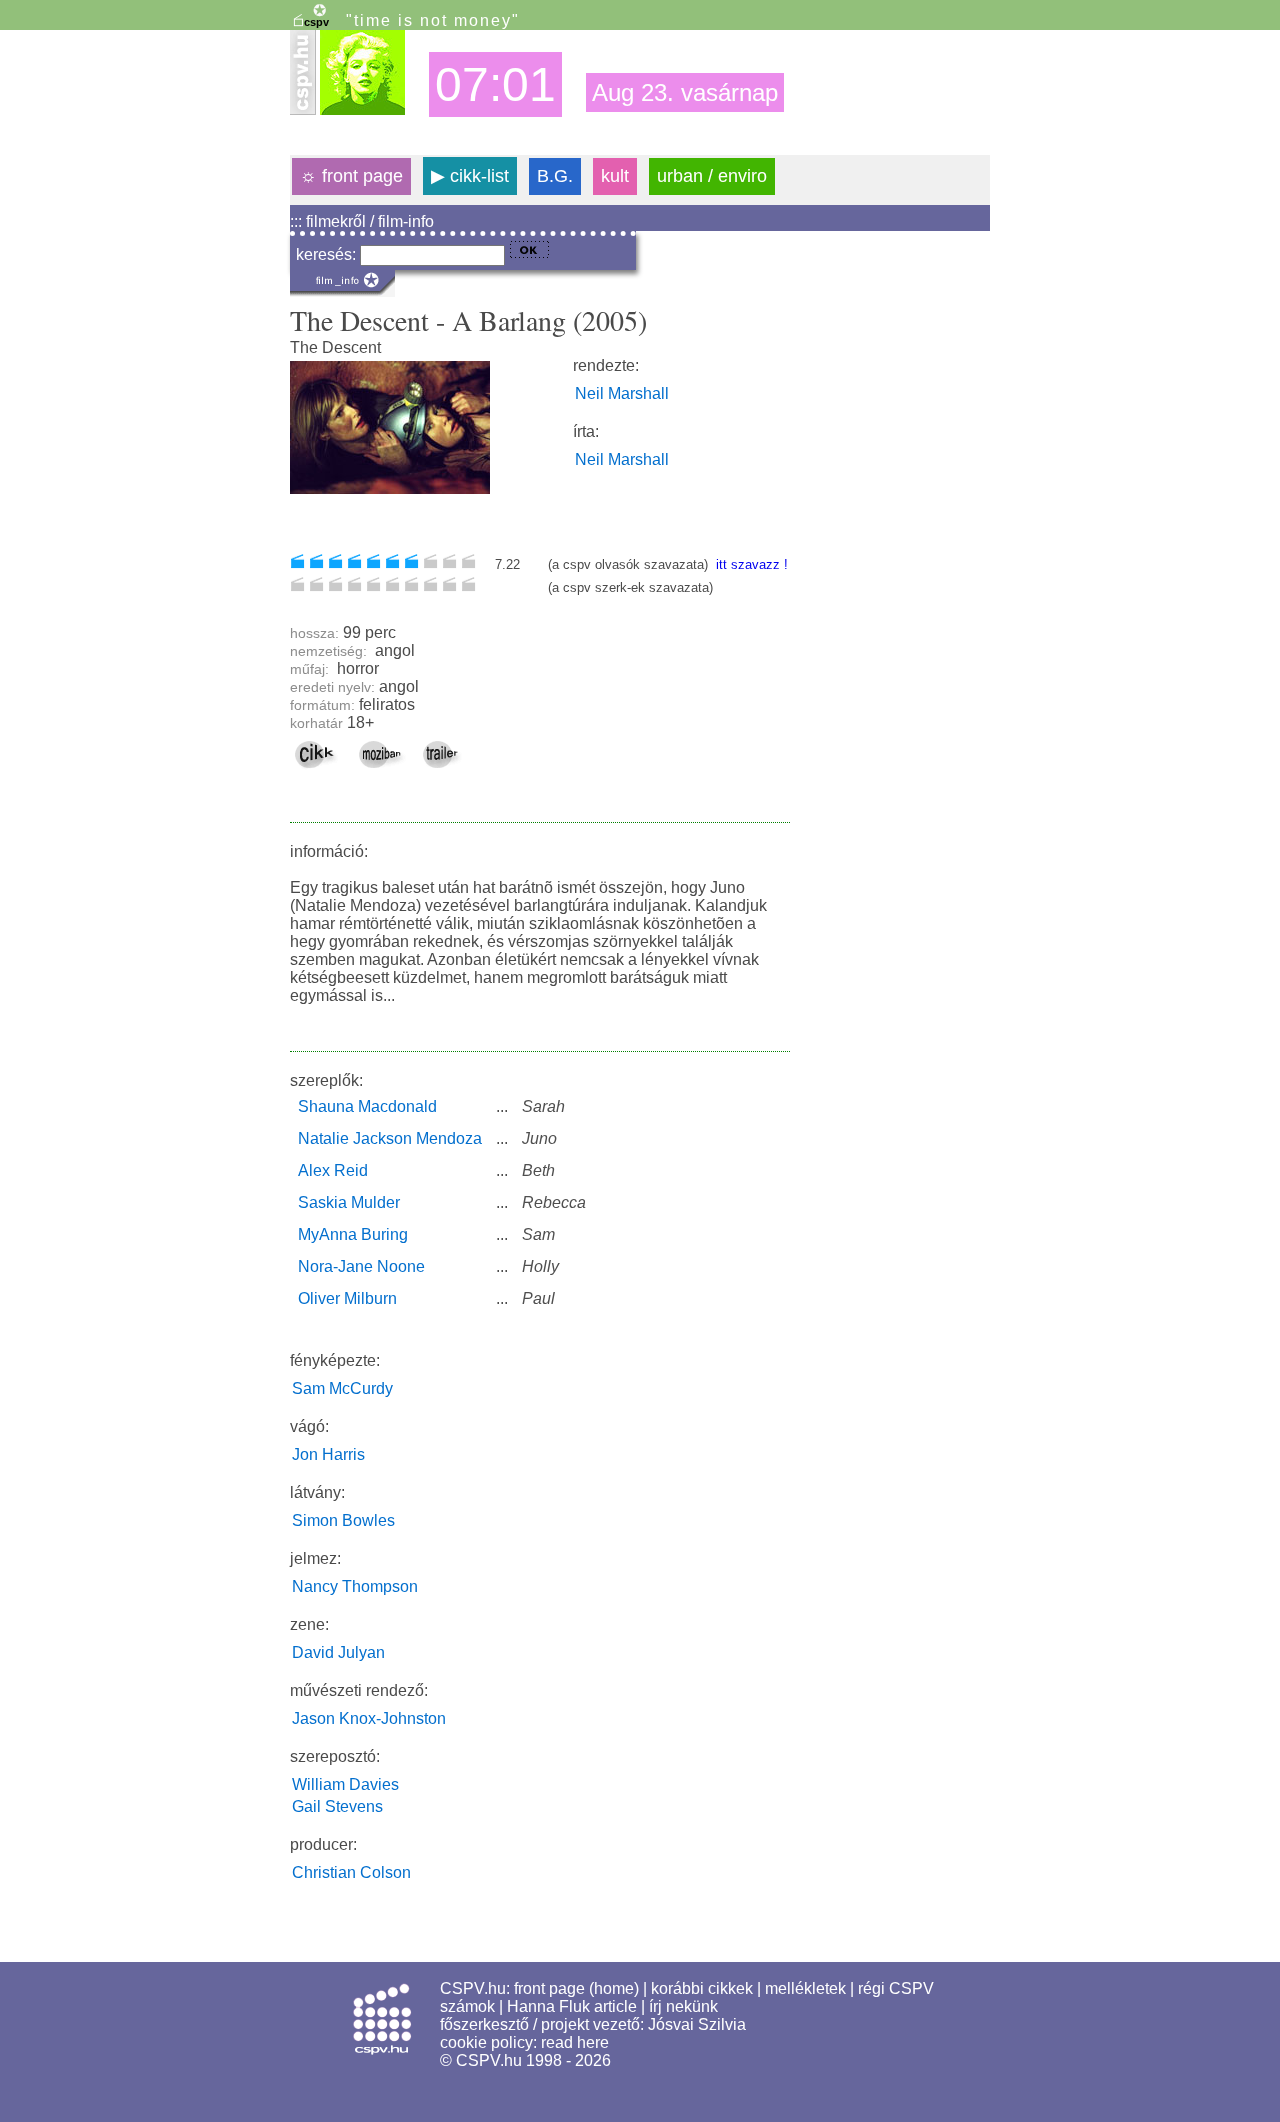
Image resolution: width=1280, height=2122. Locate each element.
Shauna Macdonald (367, 1106)
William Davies (345, 1784)
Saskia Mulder (349, 1202)
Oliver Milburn (347, 1298)
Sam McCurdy (342, 1388)
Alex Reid (333, 1170)
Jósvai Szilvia (697, 2024)
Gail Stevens (337, 1806)
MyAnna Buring (353, 1234)
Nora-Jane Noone (361, 1266)
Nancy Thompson (355, 1586)
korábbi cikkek (702, 1988)
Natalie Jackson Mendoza (390, 1138)
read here (575, 2042)
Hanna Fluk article (572, 2006)
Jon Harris (328, 1454)
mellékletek (805, 1988)
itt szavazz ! (750, 564)
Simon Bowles (343, 1520)
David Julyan (338, 1652)
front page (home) (576, 1988)
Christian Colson (351, 1872)
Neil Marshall (622, 393)
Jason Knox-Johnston (369, 1718)
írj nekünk (683, 2006)
